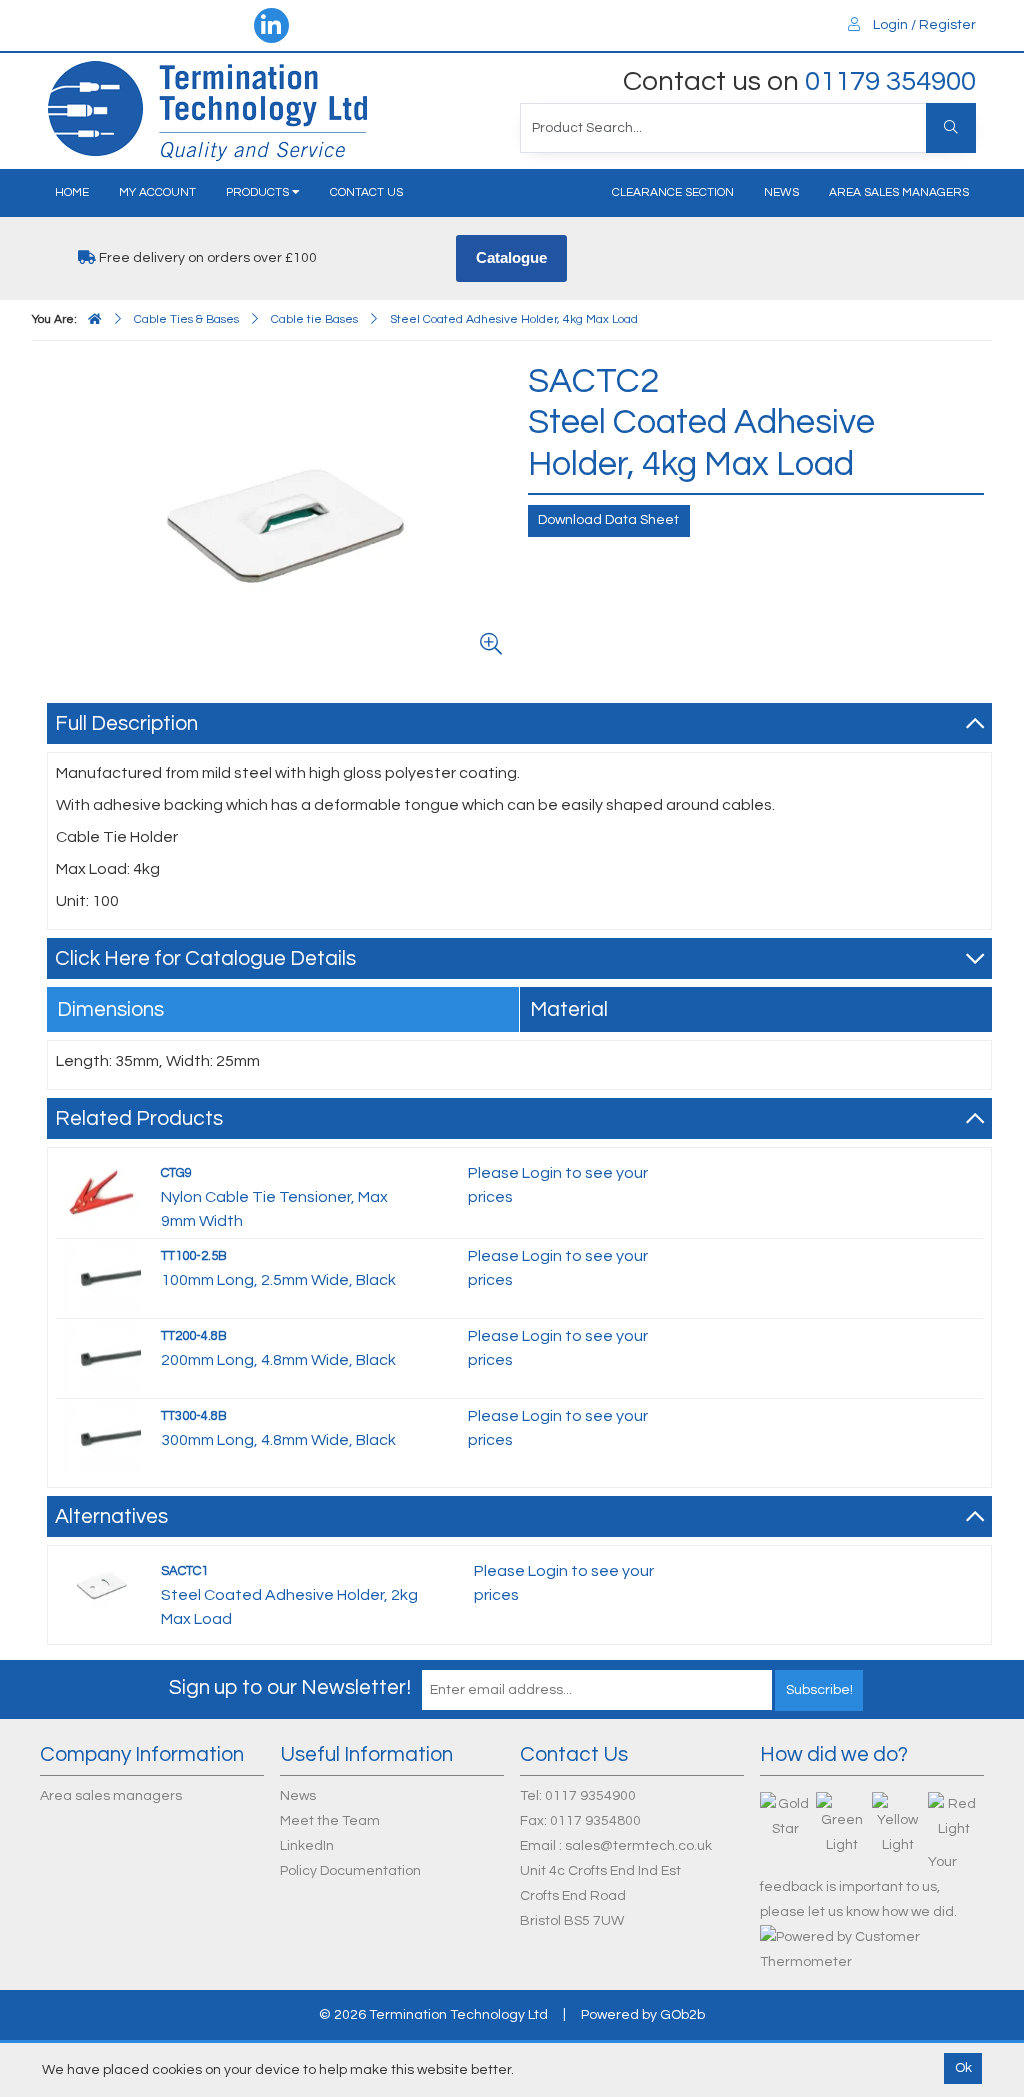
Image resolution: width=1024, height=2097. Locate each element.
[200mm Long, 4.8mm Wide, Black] (101, 1356)
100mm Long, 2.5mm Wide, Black (278, 1280)
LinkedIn (307, 1846)
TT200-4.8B (194, 1336)
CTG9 (176, 1173)
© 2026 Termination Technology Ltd (433, 2015)
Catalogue (511, 257)
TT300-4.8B (194, 1416)
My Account (157, 192)
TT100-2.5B (194, 1256)
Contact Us (366, 192)
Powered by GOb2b (643, 2015)
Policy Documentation (350, 1871)
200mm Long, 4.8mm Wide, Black (278, 1360)
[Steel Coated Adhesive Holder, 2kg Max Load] (101, 1584)
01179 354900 (890, 81)
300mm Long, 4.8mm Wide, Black (278, 1440)
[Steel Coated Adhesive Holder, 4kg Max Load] (283, 513)
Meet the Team (330, 1821)
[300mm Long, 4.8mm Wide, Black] (101, 1436)
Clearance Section (673, 192)
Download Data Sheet (608, 520)
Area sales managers (899, 192)
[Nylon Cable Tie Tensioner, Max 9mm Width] (101, 1193)
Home (72, 192)
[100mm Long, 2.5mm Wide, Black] (101, 1276)
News (781, 192)
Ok (963, 2068)
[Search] (951, 128)
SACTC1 (184, 1571)
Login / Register (923, 25)
